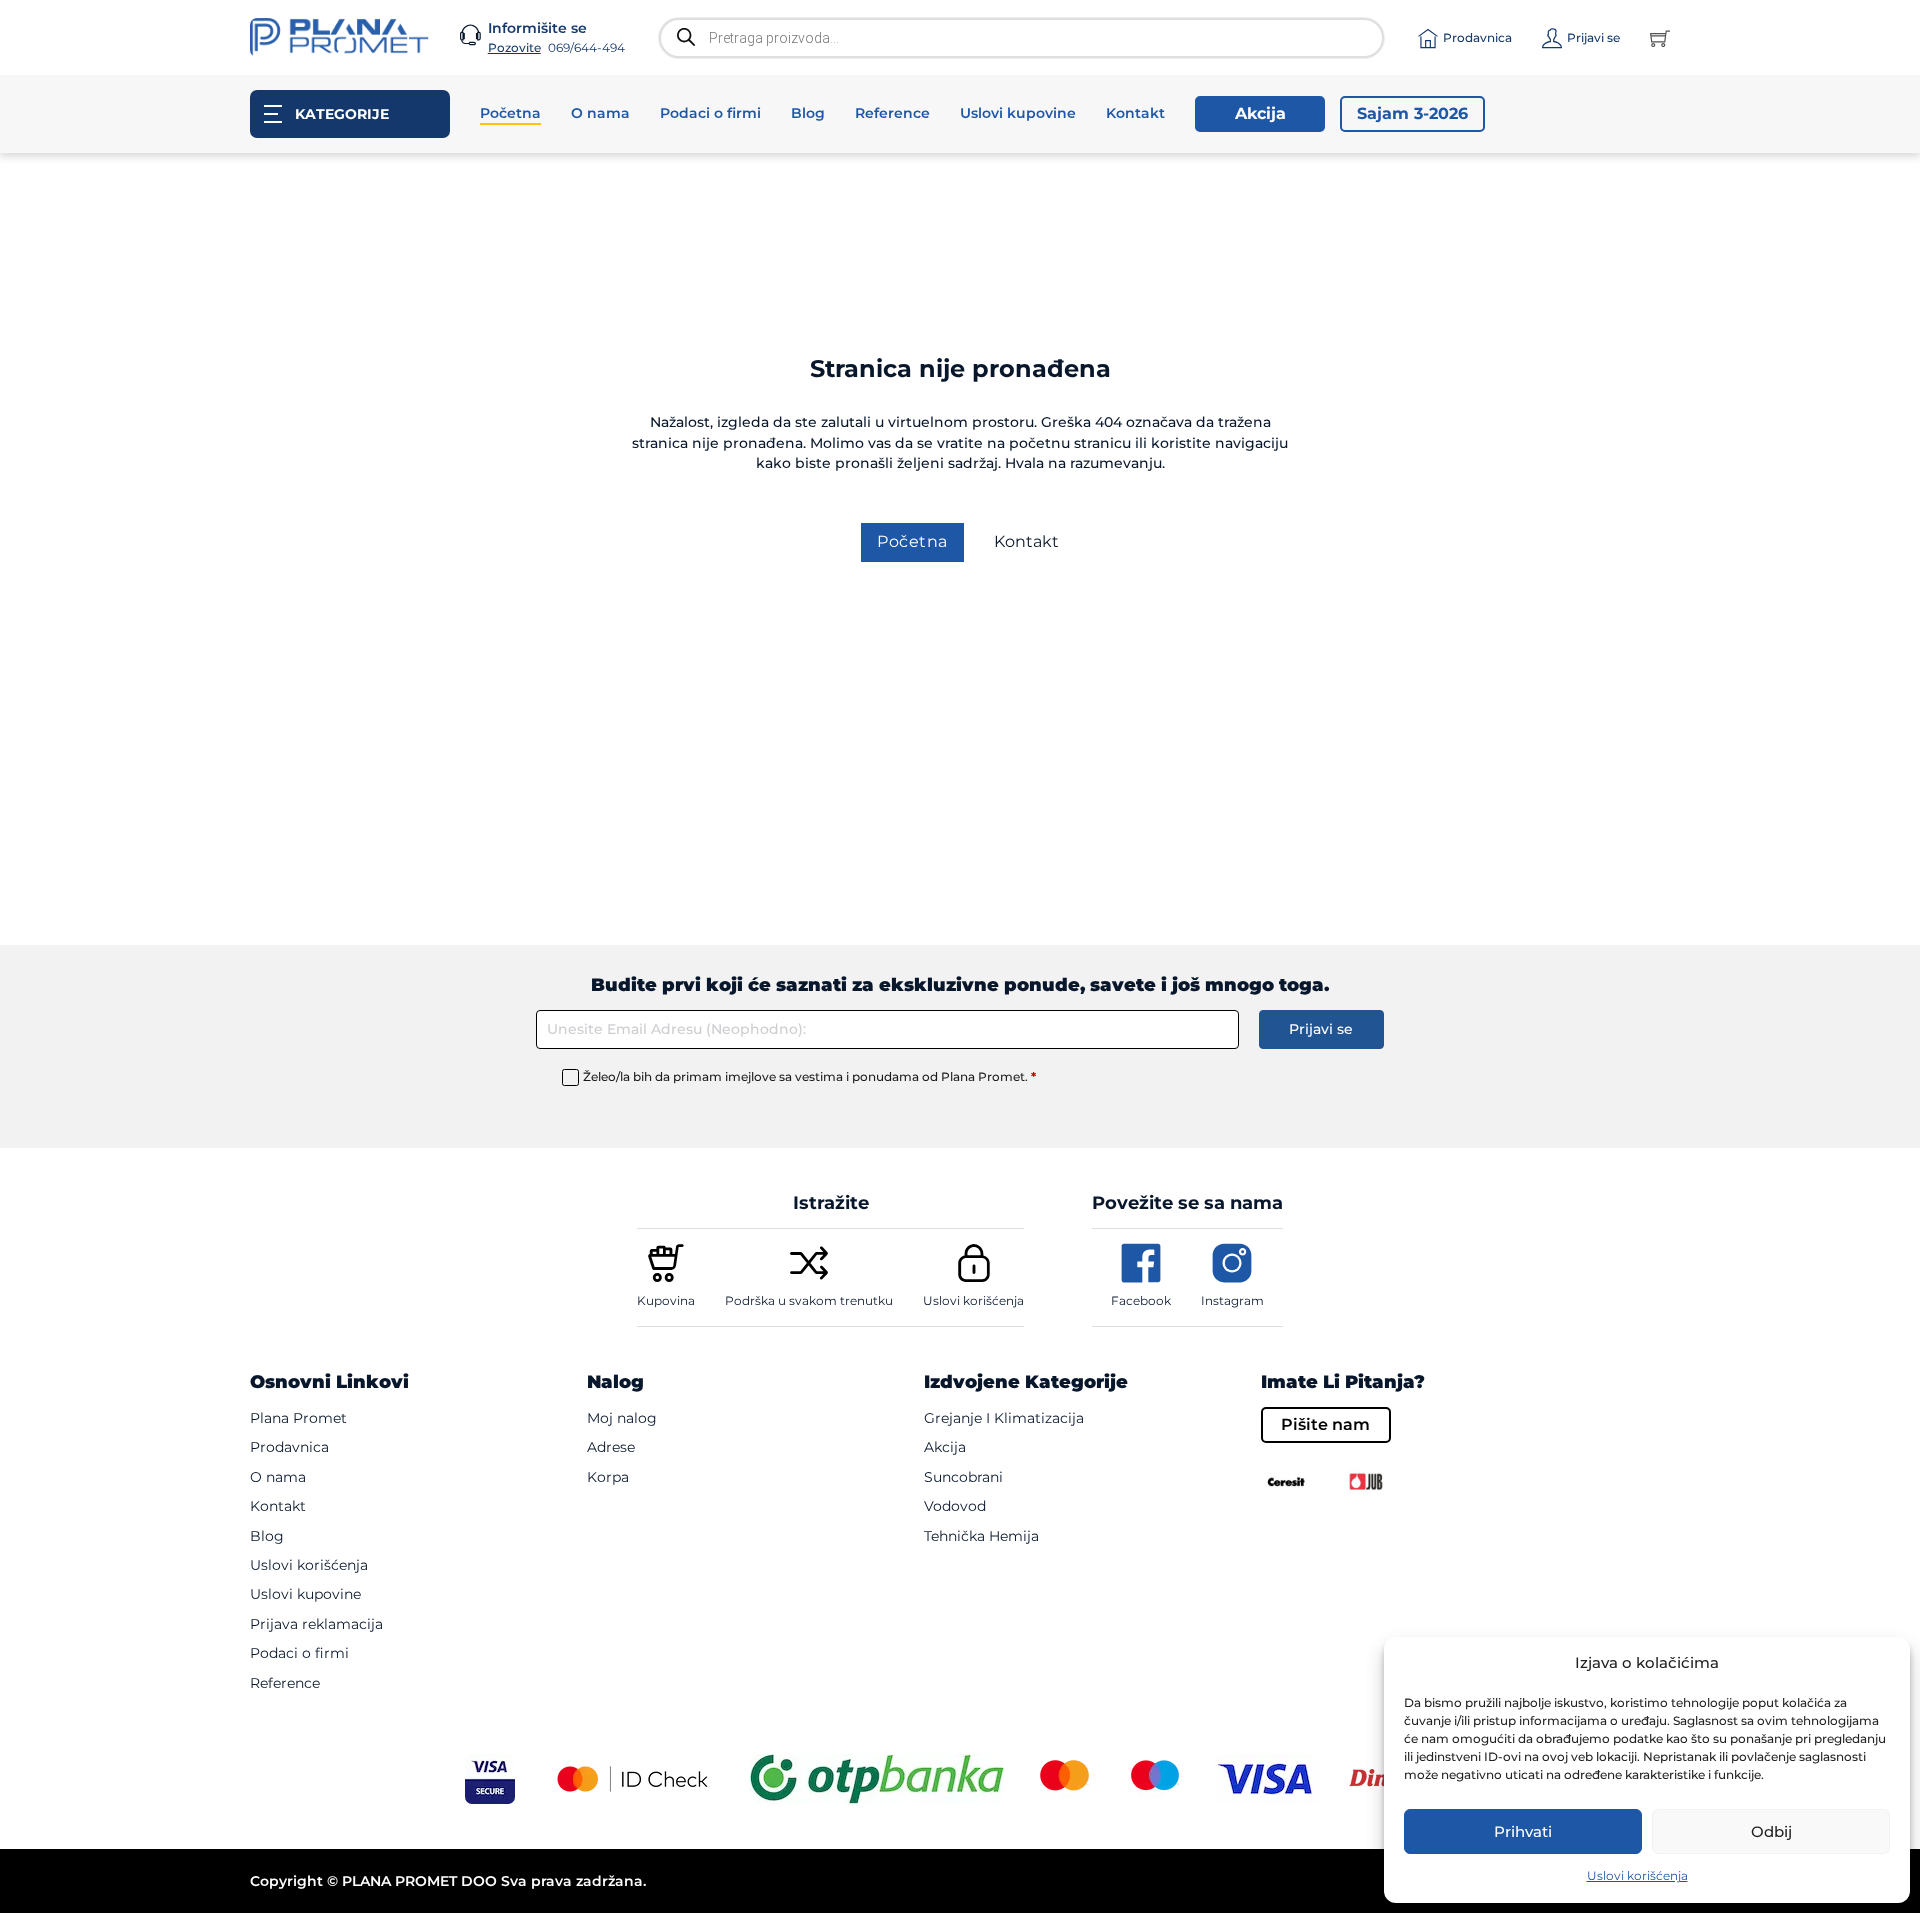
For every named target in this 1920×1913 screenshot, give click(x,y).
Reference (892, 113)
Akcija (1260, 113)
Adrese (611, 1447)
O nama (600, 113)
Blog (808, 113)
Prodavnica (289, 1447)
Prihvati (1523, 1831)
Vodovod (955, 1506)
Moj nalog (622, 1418)
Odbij (1771, 1831)
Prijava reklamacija (316, 1624)
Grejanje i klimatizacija (1004, 1418)
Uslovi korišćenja (1637, 1875)
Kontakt (1135, 113)
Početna (510, 113)
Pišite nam (1325, 1424)
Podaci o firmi (710, 113)
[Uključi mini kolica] (1660, 38)
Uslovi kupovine (1018, 113)
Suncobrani (963, 1477)
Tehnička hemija (981, 1536)
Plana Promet (298, 1418)
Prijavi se (1321, 1029)
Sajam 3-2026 (1412, 113)
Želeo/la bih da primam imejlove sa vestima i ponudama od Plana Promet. (809, 1076)
